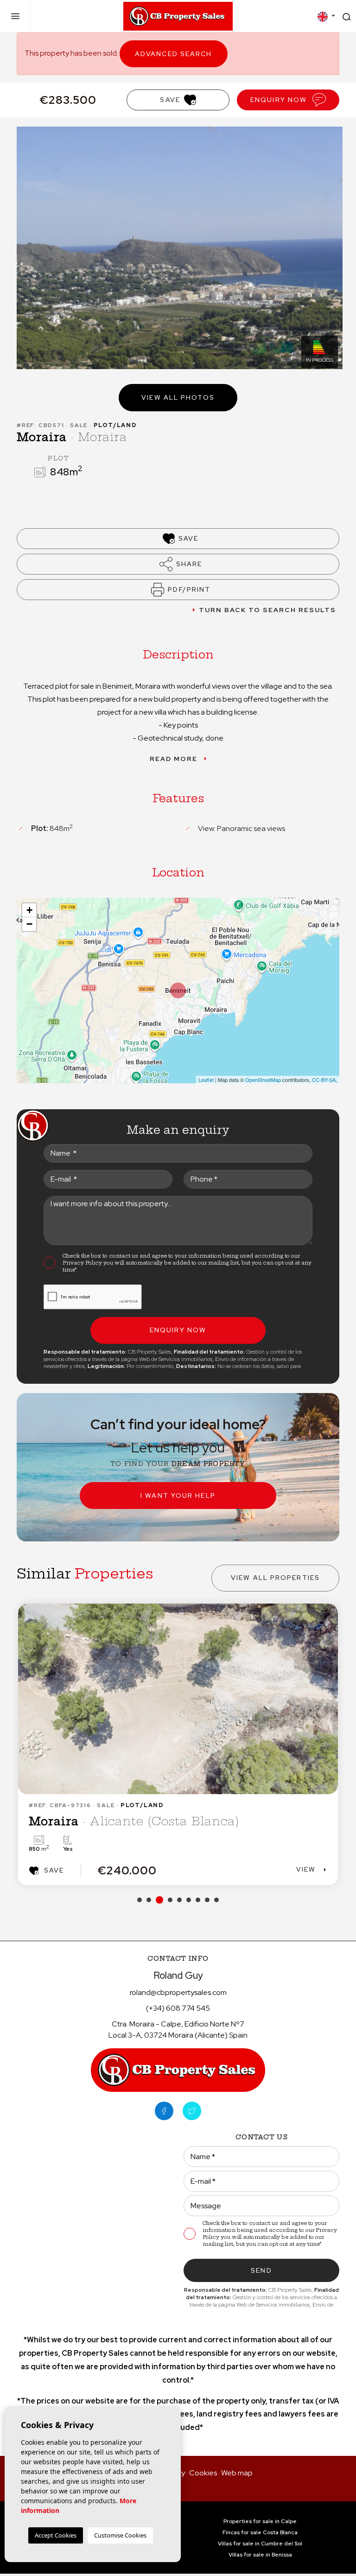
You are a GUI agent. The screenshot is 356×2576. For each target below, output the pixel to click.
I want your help (178, 1496)
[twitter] (192, 2111)
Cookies (203, 2473)
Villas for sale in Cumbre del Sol (260, 2544)
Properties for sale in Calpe (260, 2521)
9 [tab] (216, 1900)
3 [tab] (159, 1900)
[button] (178, 564)
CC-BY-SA (324, 1080)
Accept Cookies (56, 2535)
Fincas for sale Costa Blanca (260, 2532)
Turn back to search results (268, 610)
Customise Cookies (120, 2535)
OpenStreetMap (263, 1080)
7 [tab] (198, 1900)
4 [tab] (170, 1900)
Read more (174, 759)
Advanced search (174, 54)
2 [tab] (149, 1900)
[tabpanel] (178, 1744)
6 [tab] (189, 1900)
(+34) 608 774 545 (178, 2008)
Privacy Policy (83, 1263)
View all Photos (178, 397)
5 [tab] (179, 1900)
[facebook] (164, 2111)
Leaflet (206, 1080)
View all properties (275, 1578)
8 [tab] (207, 1900)
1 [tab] (140, 1900)
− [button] (29, 924)
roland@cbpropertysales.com (178, 1992)
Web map (237, 2473)
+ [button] (29, 910)
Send (261, 2270)
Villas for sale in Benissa (260, 2555)
